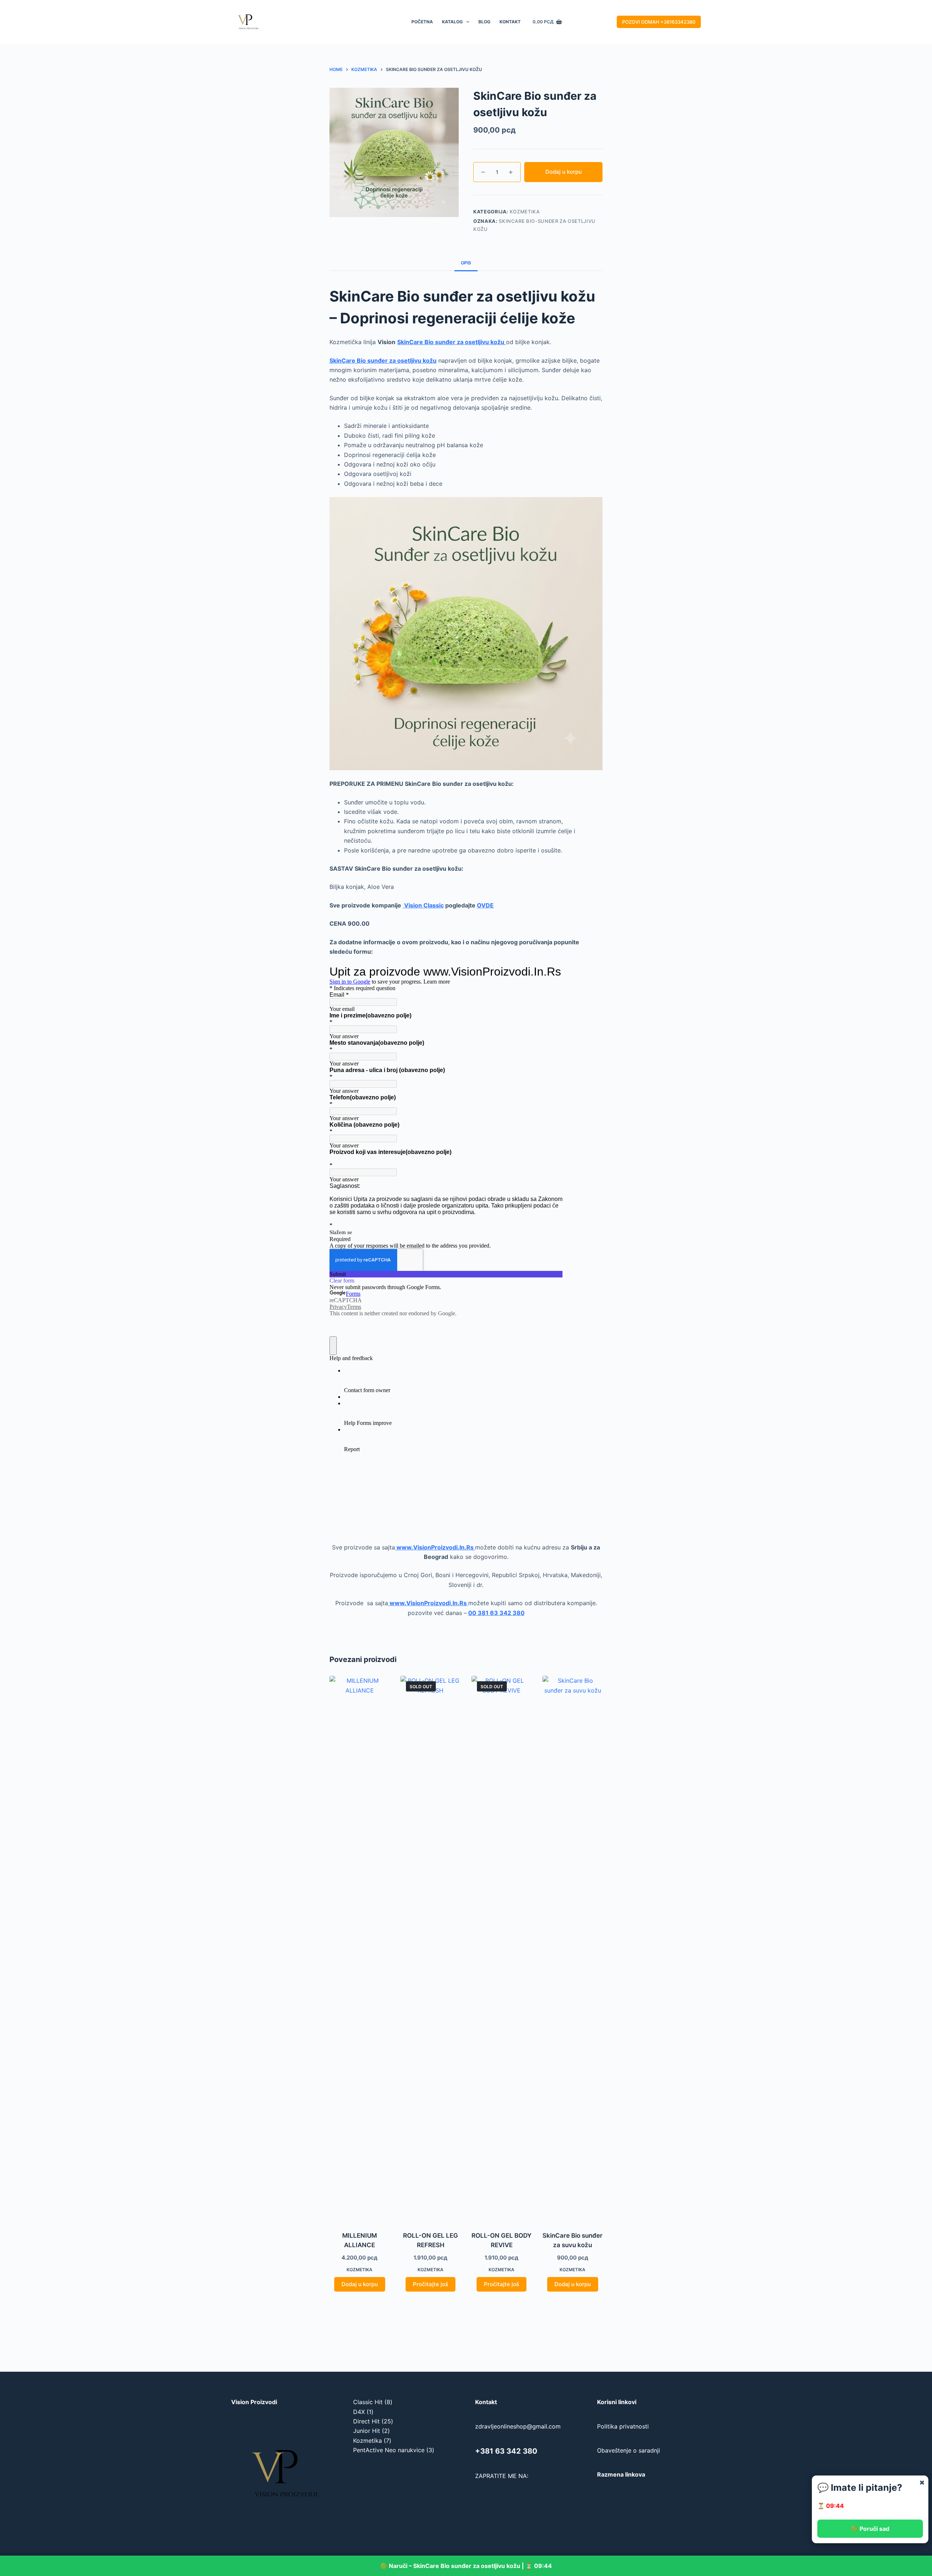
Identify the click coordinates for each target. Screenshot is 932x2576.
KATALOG (452, 22)
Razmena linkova (621, 2474)
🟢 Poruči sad (870, 2529)
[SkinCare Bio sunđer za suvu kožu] (572, 1949)
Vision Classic (423, 905)
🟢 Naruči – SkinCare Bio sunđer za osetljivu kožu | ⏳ (466, 2566)
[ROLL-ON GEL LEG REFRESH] (431, 1949)
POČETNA (422, 22)
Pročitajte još (431, 2284)
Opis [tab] (466, 263)
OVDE (485, 905)
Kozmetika (525, 212)
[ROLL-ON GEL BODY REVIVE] (501, 1949)
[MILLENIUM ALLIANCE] (360, 1949)
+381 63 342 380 (506, 2451)
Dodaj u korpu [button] (360, 2284)
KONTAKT (510, 22)
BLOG (484, 22)
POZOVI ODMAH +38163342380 (659, 22)
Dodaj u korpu (564, 172)
